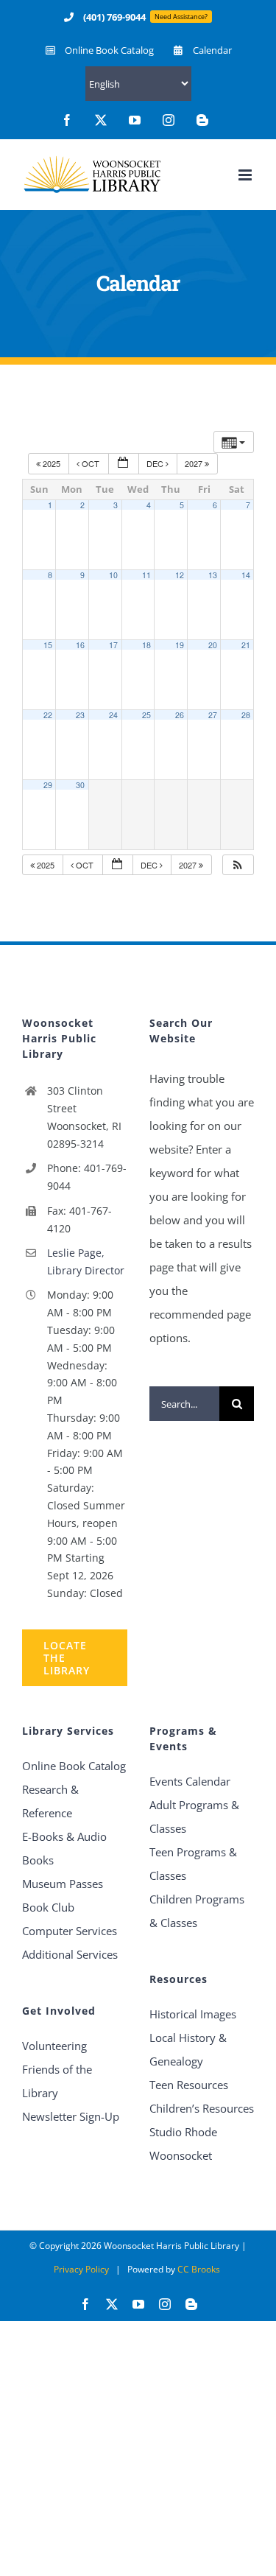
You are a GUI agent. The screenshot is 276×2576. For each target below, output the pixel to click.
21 (246, 645)
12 (180, 575)
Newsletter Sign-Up (71, 2116)
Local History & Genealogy (188, 2049)
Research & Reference (50, 1801)
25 (146, 715)
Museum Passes (63, 1884)
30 (80, 785)
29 (48, 785)
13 (213, 575)
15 (48, 645)
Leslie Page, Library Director (86, 1261)
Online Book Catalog (74, 1766)
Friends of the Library (57, 2081)
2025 (52, 463)
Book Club (48, 1907)
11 (146, 575)
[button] (238, 865)
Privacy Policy (81, 2269)
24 (113, 715)
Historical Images (193, 2014)
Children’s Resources (202, 2108)
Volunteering (54, 2046)
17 (113, 645)
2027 (195, 463)
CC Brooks (199, 2269)
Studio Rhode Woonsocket (183, 2144)
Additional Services (70, 1954)
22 (48, 715)
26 (180, 715)
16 (80, 645)
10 (113, 575)
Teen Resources (189, 2085)
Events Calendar (190, 1781)
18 (146, 645)
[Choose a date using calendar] (124, 464)
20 (213, 645)
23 (80, 715)
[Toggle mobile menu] (246, 175)
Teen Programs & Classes (193, 1864)
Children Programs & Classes (197, 1911)
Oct (91, 463)
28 (246, 715)
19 (180, 645)
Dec (156, 463)
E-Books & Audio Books (64, 1848)
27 (213, 715)
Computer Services (70, 1931)
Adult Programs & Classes (194, 1817)
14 (246, 575)
